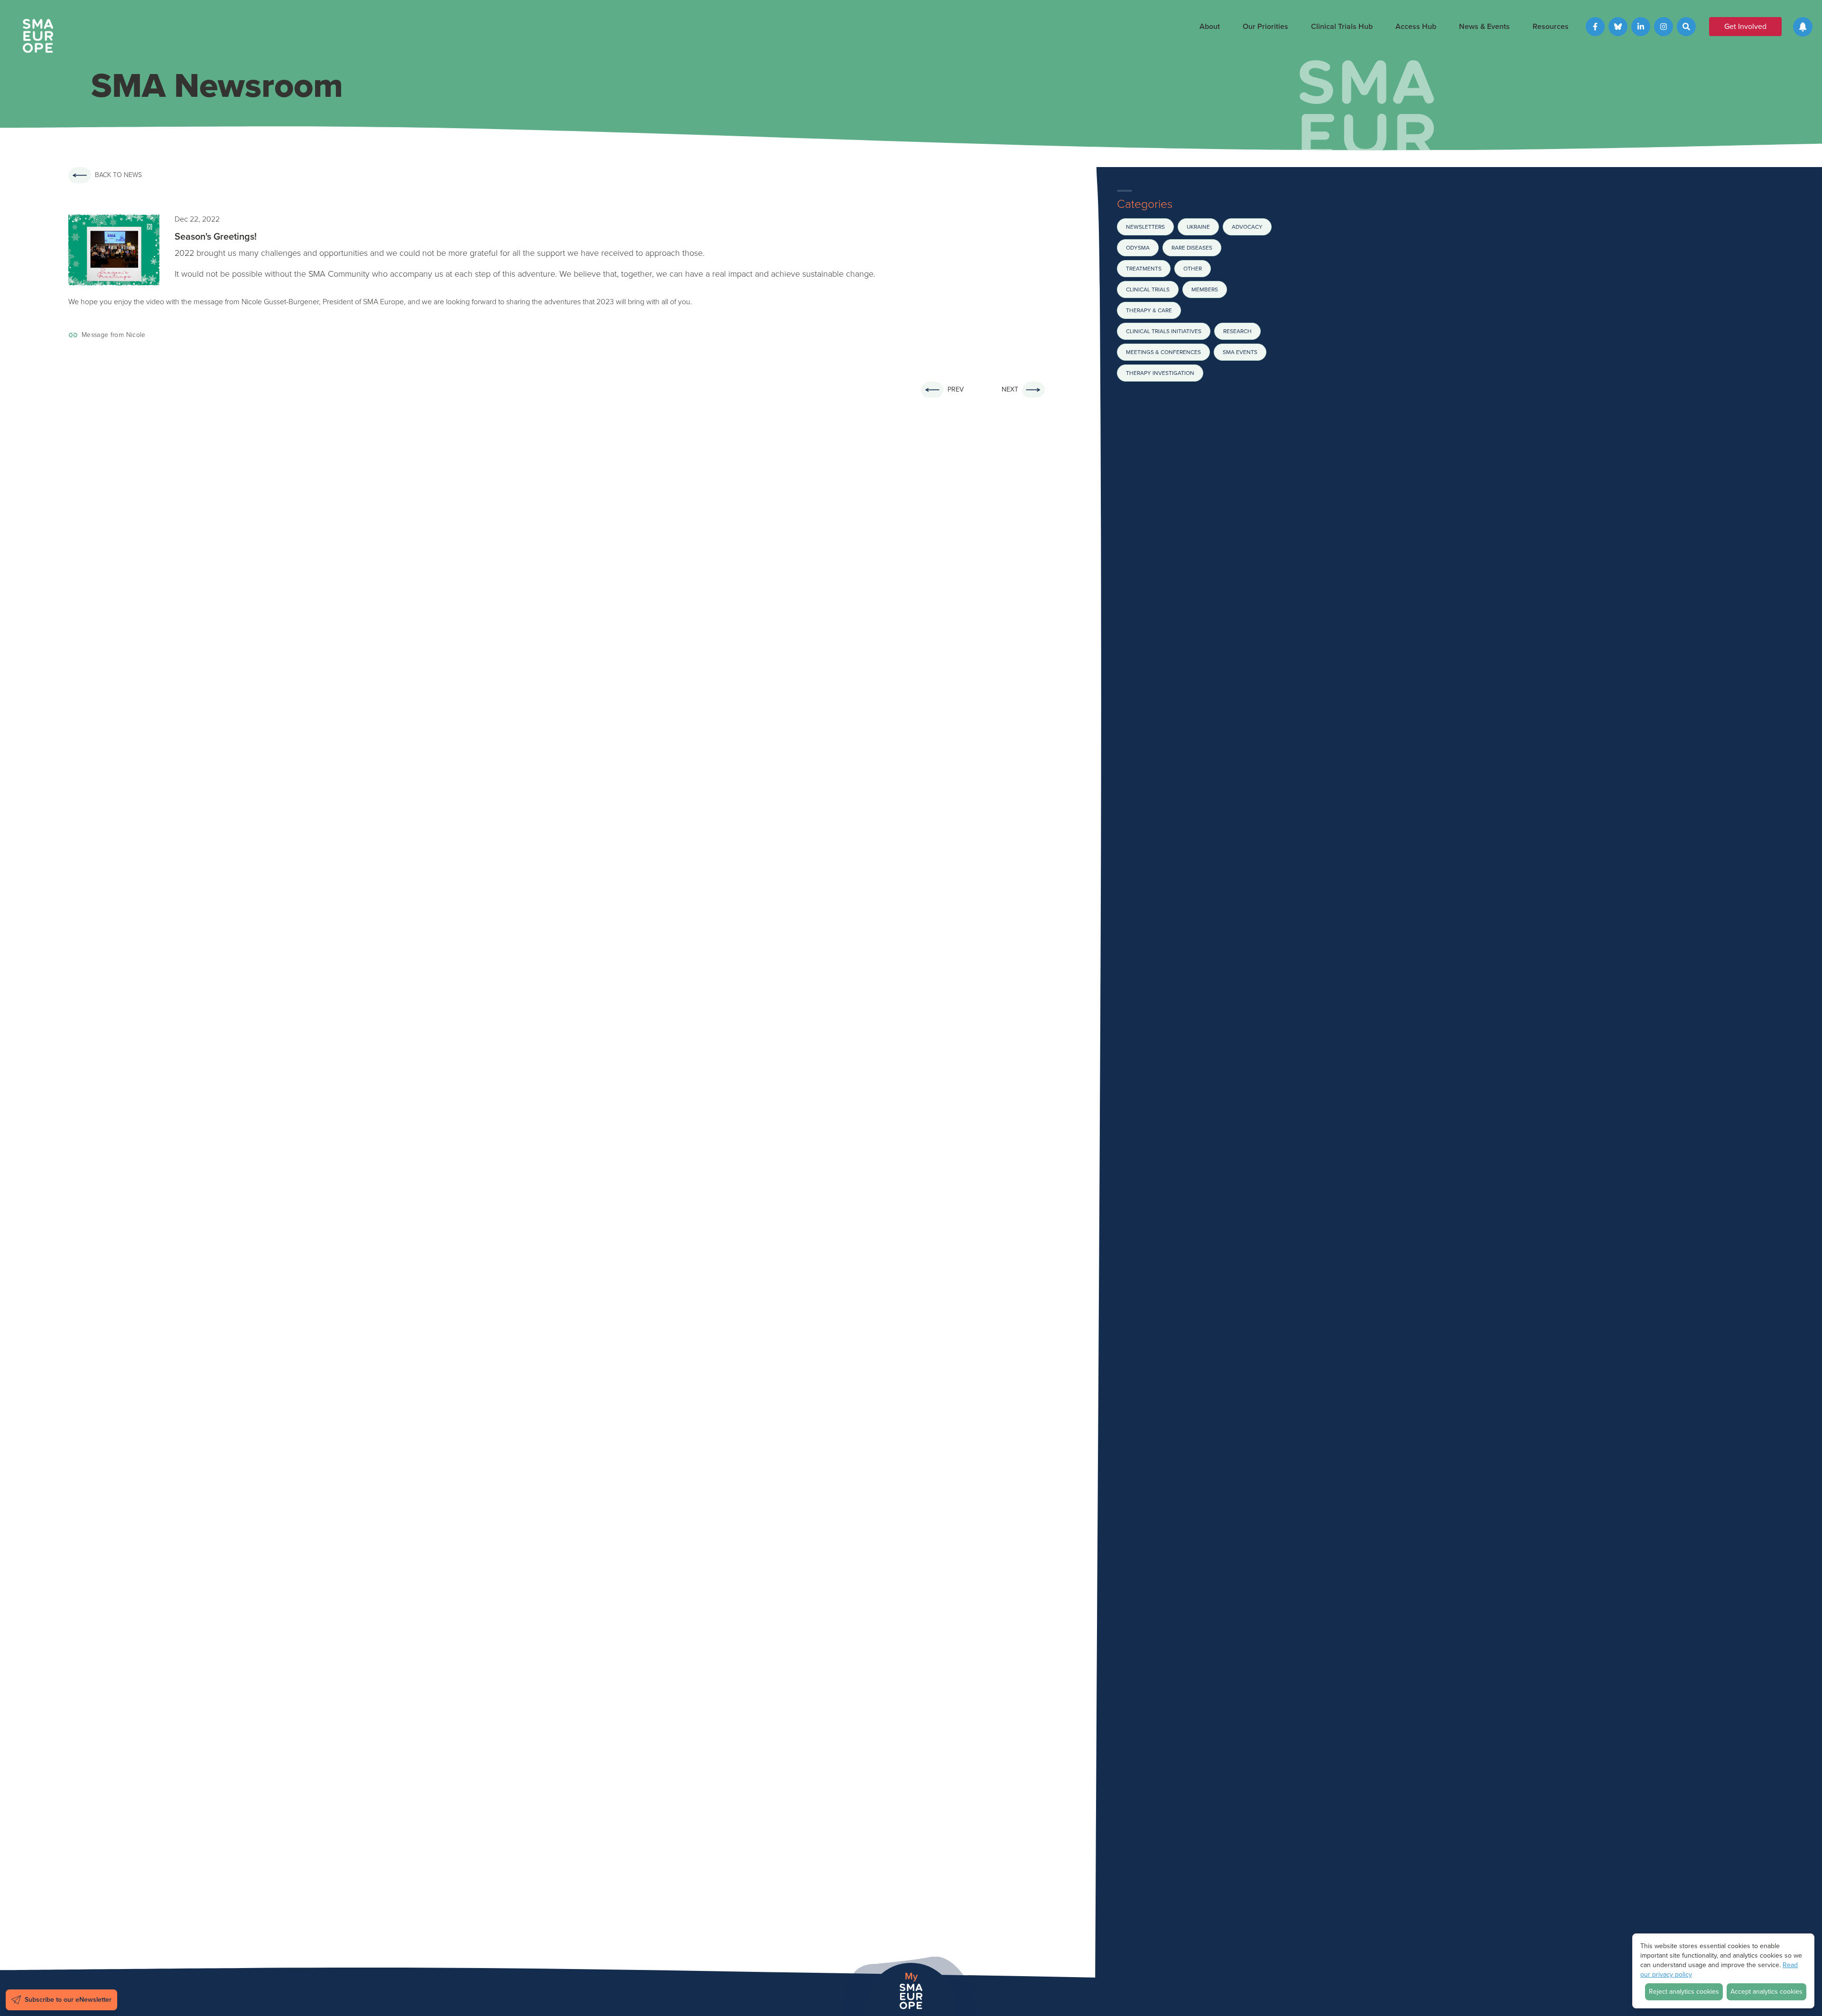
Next (1010, 389)
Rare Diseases (1192, 248)
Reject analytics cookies (1684, 1992)
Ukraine (1198, 227)
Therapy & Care (1149, 310)
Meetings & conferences (1163, 352)
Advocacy (1247, 227)
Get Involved (1745, 26)
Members (1205, 289)
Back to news (118, 175)
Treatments (1144, 269)
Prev (956, 389)
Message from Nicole (114, 335)
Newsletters (1145, 227)
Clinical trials (1148, 289)
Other (1193, 269)
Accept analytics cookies (1766, 1992)
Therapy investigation (1160, 373)
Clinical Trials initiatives (1164, 331)
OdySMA (1138, 248)
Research (1237, 331)
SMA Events (1240, 352)
